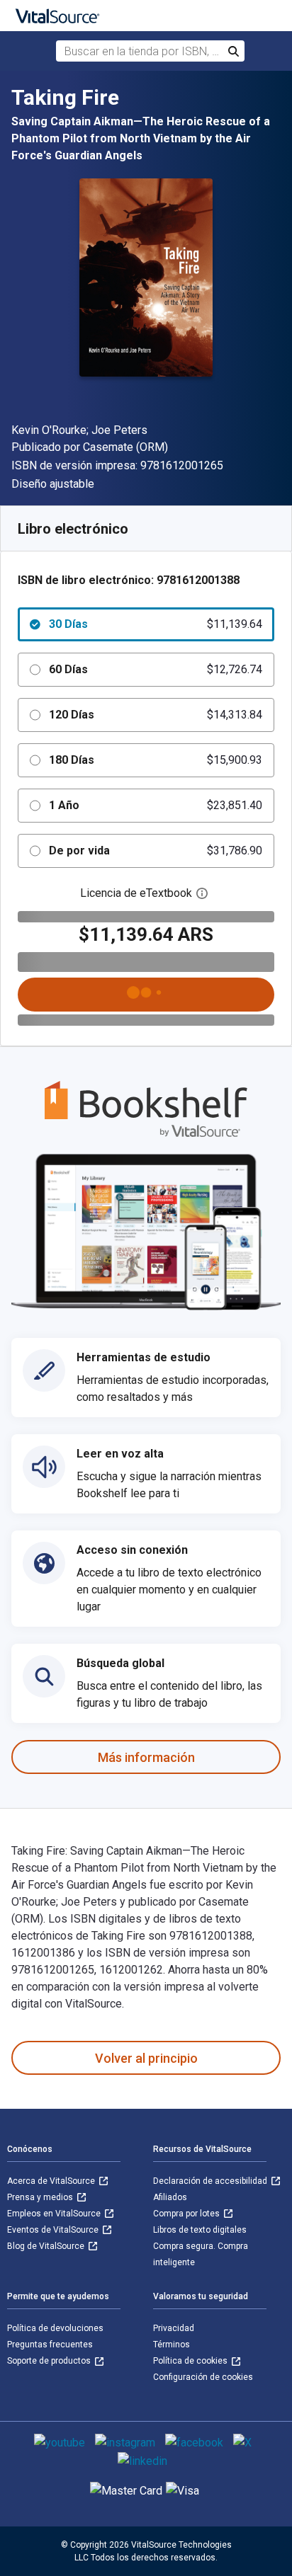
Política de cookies (191, 2361)
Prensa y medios (41, 2197)
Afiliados (170, 2197)
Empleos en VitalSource (55, 2214)
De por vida (156, 851)
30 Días (156, 624)
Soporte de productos (50, 2361)
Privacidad (174, 2328)
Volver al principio (146, 2058)
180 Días (156, 760)
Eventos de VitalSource (54, 2230)
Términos (172, 2345)
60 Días (156, 669)
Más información (146, 1757)
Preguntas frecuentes (50, 2345)
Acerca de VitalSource (52, 2181)
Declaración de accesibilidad (211, 2181)
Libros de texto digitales (200, 2230)
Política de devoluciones (55, 2328)
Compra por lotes (187, 2214)
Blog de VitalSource (47, 2246)
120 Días (156, 715)
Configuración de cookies (203, 2377)
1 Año (156, 805)
